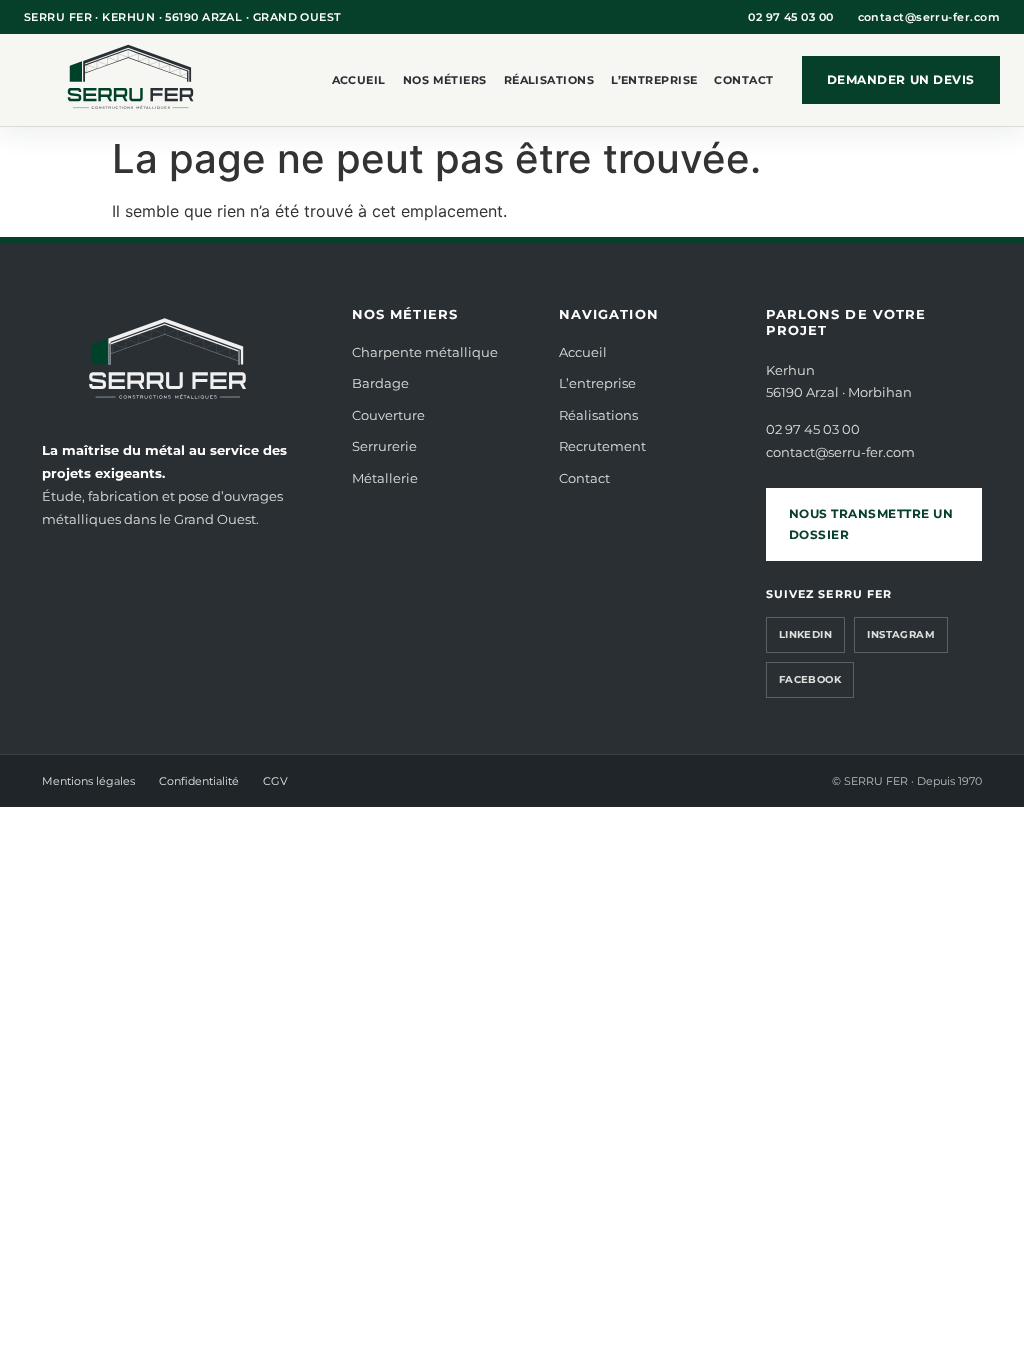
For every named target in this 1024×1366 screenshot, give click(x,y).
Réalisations (549, 80)
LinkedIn (806, 634)
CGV (275, 781)
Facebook (810, 679)
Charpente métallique (425, 352)
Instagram (901, 634)
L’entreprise (654, 80)
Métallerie (385, 478)
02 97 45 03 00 (790, 17)
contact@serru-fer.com (929, 17)
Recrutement (602, 446)
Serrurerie (384, 446)
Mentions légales (88, 781)
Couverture (388, 415)
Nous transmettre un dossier (871, 524)
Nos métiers (445, 80)
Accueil (359, 80)
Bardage (380, 383)
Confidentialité (199, 781)
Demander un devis (901, 79)
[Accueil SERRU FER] (134, 80)
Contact (743, 80)
